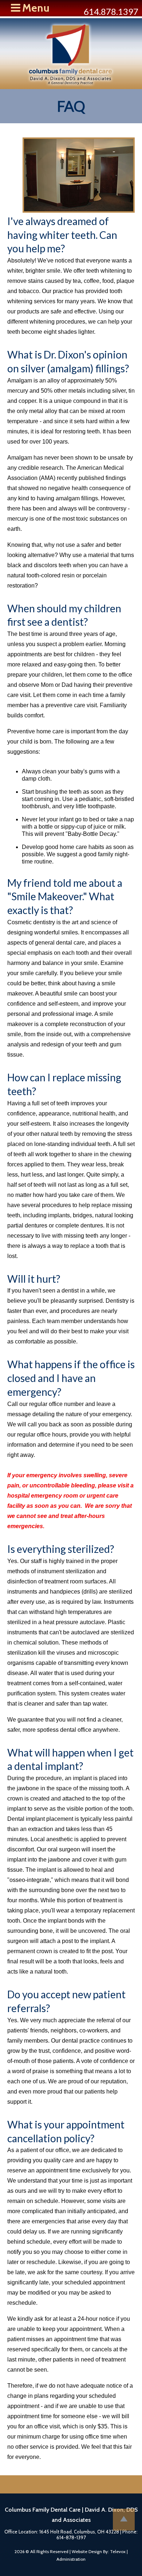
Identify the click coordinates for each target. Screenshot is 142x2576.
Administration (71, 2559)
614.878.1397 (111, 11)
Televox (118, 2551)
